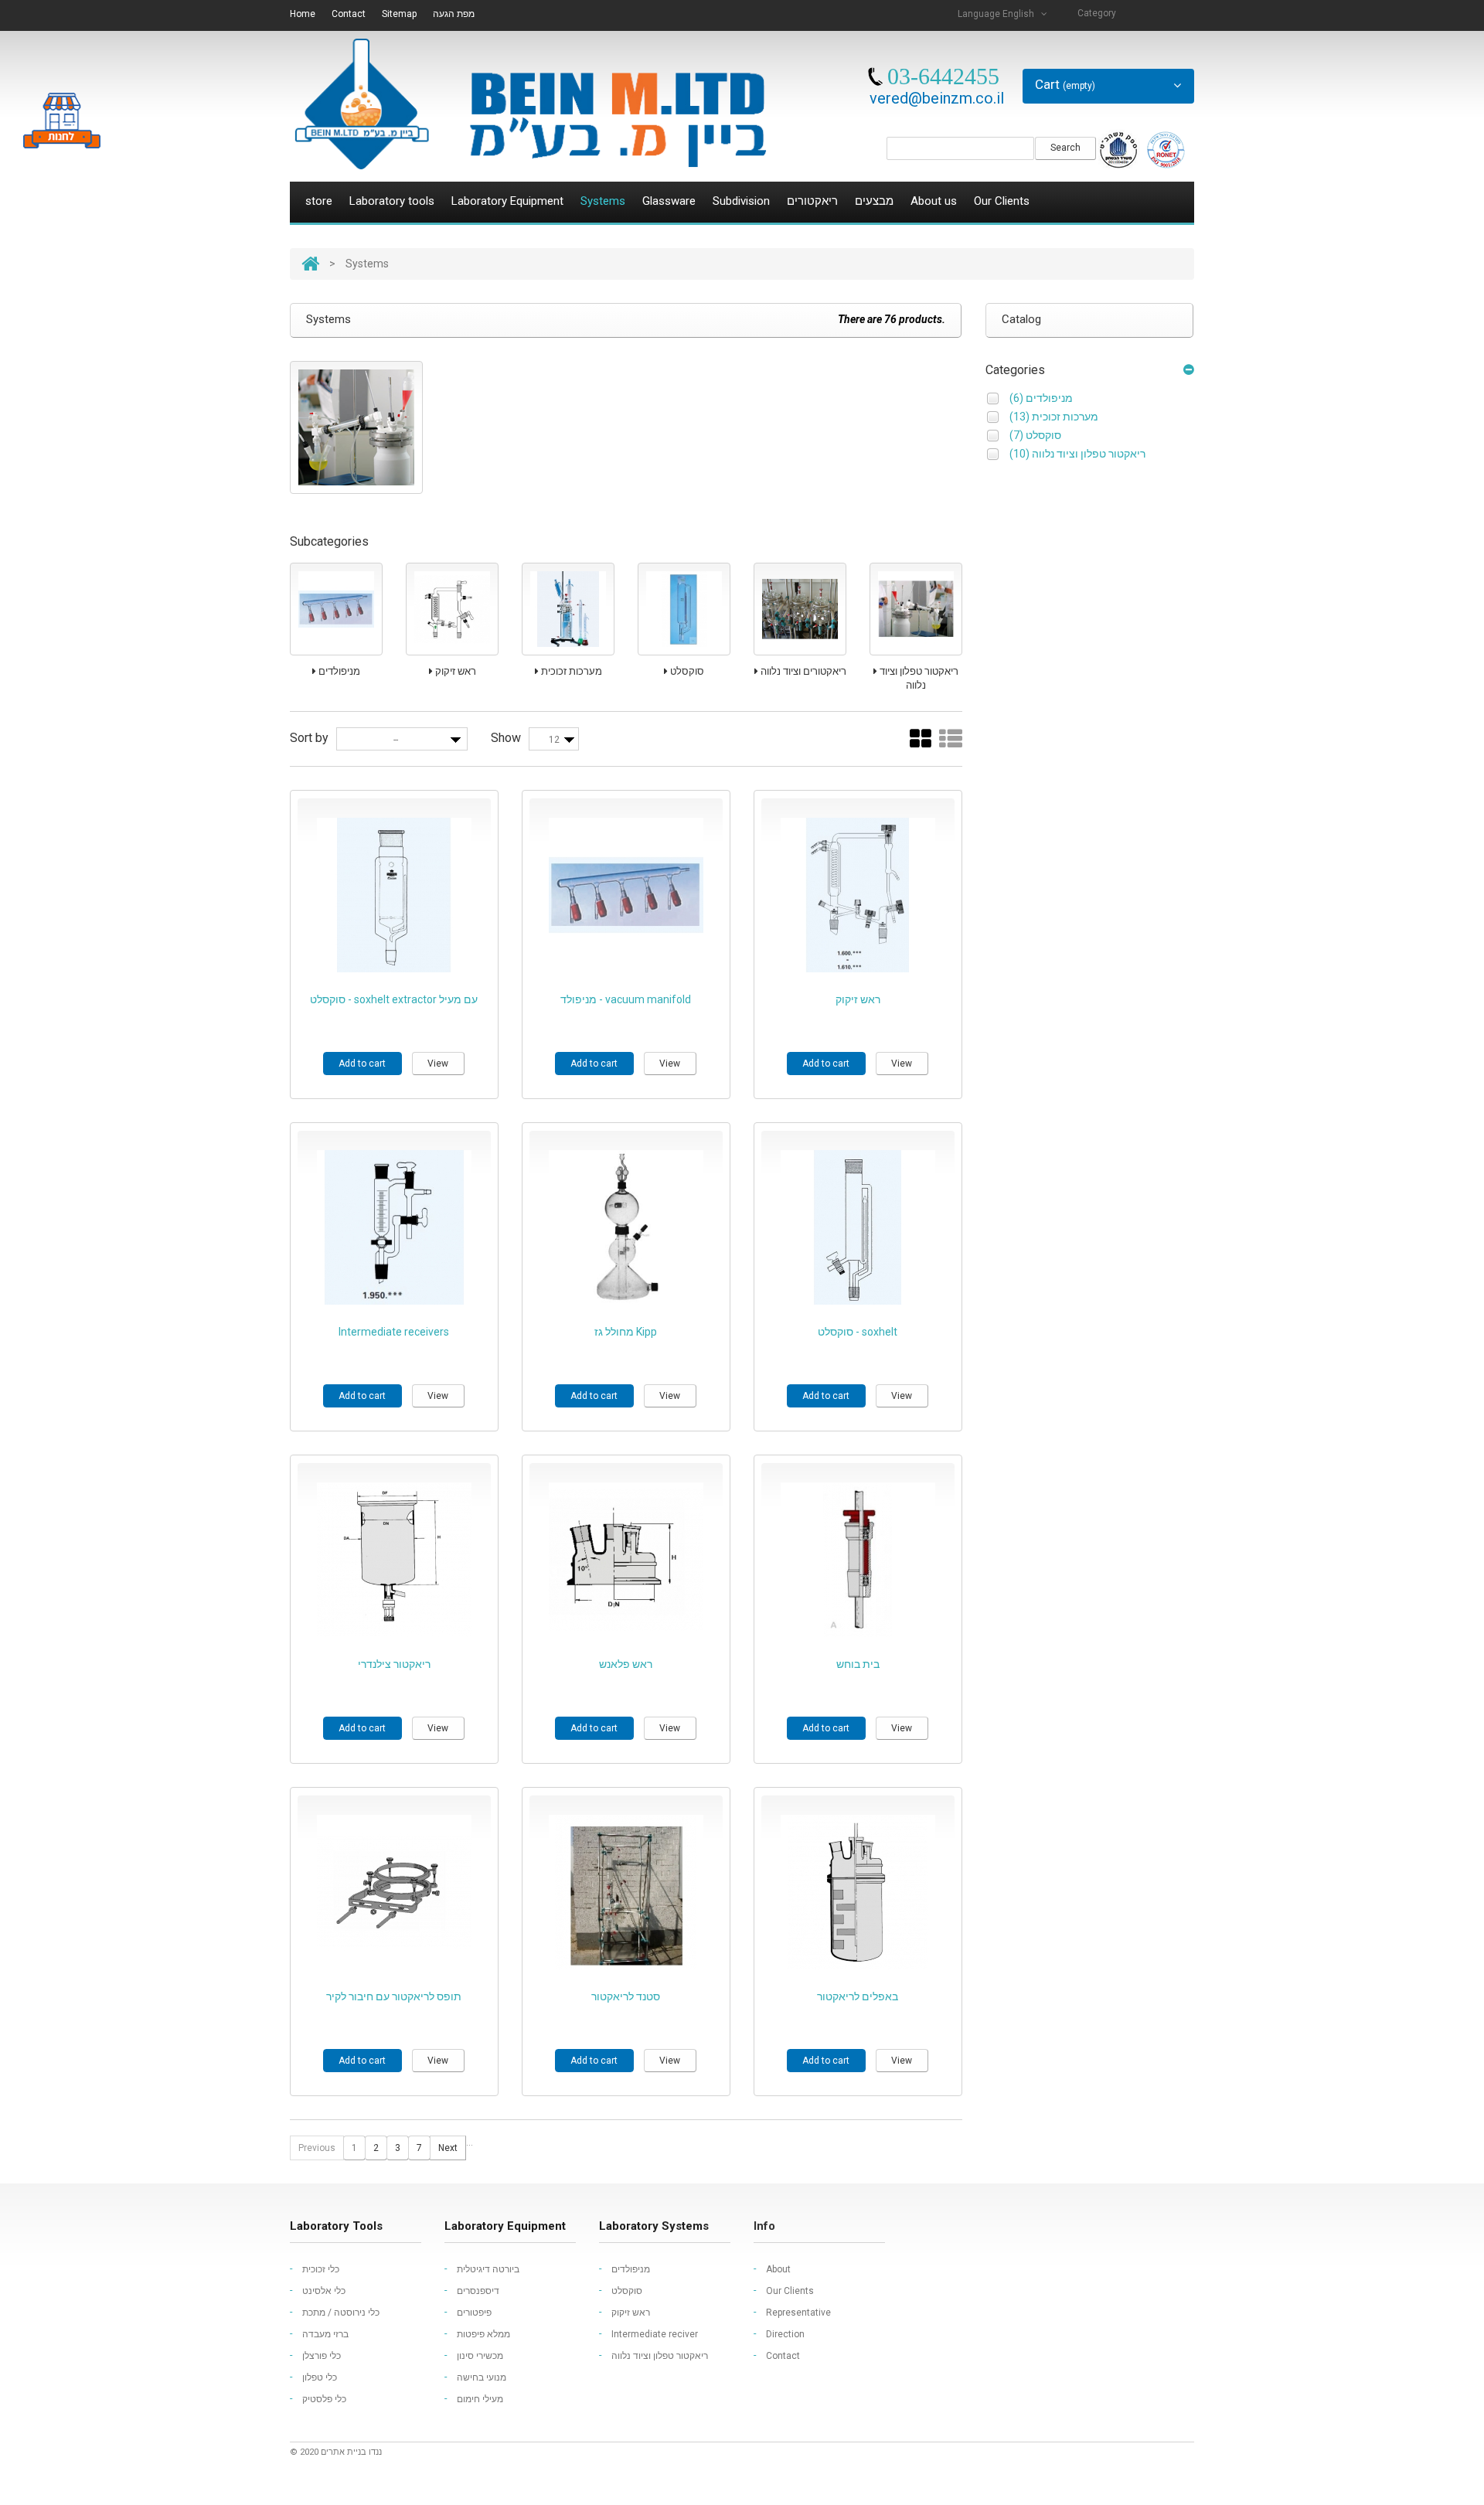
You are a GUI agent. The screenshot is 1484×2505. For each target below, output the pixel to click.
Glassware (669, 201)
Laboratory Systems (654, 2226)
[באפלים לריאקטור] (858, 1892)
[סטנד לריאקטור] (626, 1892)
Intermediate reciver (655, 2334)
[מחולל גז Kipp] (626, 1227)
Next (448, 2148)
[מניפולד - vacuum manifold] (626, 895)
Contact (349, 14)
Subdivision (741, 201)
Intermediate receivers (394, 1332)
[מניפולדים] (336, 609)
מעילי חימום (480, 2399)
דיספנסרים (478, 2291)
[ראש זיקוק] (452, 609)
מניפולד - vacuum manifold (626, 999)
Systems (603, 201)
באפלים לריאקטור (858, 1996)
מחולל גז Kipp (626, 1332)
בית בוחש (858, 1664)
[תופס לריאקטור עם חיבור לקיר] (394, 1892)
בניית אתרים (344, 2452)
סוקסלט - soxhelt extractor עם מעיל (394, 999)
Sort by (309, 738)
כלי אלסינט (324, 2291)
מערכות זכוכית (570, 671)
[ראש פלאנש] (626, 1560)
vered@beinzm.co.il (937, 98)
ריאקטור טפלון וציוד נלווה (918, 678)
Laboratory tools (392, 201)
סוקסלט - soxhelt (858, 1332)
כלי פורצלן (322, 2356)
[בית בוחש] (858, 1560)
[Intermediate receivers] (394, 1227)
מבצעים (874, 201)
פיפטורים (474, 2313)
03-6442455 (943, 76)
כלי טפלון (320, 2377)
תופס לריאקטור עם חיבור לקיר (394, 1996)
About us (934, 201)
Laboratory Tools (336, 2226)
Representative (798, 2313)
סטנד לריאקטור (626, 1996)
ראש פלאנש (626, 1664)
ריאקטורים (812, 201)
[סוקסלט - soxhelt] (858, 1227)
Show (506, 738)
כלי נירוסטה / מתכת (341, 2313)
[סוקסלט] (684, 609)
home (303, 14)
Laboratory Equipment (507, 201)
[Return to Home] (310, 264)
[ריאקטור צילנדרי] (394, 1560)
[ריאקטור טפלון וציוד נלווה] (916, 609)
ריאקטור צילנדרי (394, 1664)
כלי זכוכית (321, 2269)
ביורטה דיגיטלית (488, 2269)
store (319, 201)
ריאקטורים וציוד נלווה (802, 671)
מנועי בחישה (482, 2377)
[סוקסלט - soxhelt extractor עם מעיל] (394, 895)
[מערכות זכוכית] (568, 609)
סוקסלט (686, 671)
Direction (785, 2334)
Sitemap (399, 14)
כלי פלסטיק (324, 2399)
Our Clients (1002, 201)
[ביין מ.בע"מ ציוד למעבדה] (529, 104)
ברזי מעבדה (325, 2334)
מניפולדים (338, 671)
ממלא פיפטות (483, 2334)
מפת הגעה (454, 14)
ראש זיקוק (454, 671)
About (778, 2269)
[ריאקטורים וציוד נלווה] (800, 609)
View (438, 1064)
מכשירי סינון (480, 2356)
